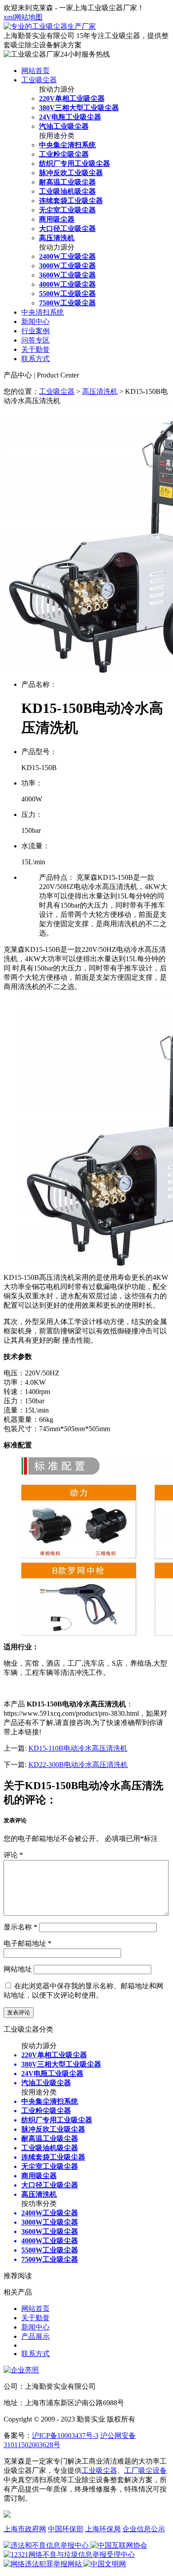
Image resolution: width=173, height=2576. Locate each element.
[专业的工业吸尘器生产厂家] (50, 26)
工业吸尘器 (39, 80)
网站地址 (18, 1969)
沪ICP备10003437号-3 (65, 2435)
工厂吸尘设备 (145, 2470)
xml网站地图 (23, 17)
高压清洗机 (100, 391)
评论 (13, 1855)
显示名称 (20, 1927)
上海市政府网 (25, 2529)
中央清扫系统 (43, 312)
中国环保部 (66, 2529)
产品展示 (35, 2336)
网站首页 (35, 71)
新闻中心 (35, 322)
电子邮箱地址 (28, 1943)
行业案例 (35, 331)
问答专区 (35, 340)
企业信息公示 (144, 2529)
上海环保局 (103, 2529)
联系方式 (35, 359)
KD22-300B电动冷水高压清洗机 (78, 1765)
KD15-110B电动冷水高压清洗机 (78, 1748)
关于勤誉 (35, 349)
